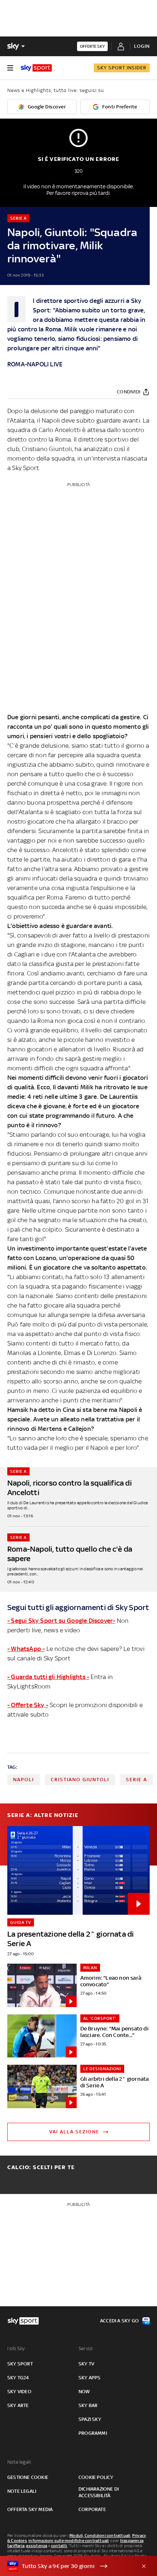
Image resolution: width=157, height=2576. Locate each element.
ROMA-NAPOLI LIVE (35, 364)
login (142, 46)
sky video (19, 2392)
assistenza (37, 2546)
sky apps (90, 2378)
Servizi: (86, 2348)
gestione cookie (28, 2477)
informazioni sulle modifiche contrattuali (69, 2541)
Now (84, 2392)
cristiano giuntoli (80, 1780)
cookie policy (96, 2477)
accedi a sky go (119, 2321)
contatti (59, 2546)
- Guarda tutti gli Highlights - (48, 1677)
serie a (137, 1780)
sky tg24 (18, 2378)
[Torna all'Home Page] (36, 68)
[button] (67, 2566)
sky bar (88, 2405)
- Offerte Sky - (28, 1705)
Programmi (93, 2433)
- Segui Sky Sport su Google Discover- (61, 1621)
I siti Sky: (16, 2348)
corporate (92, 2509)
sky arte (18, 2405)
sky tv (86, 2364)
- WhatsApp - (26, 1649)
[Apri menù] (10, 68)
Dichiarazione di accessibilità (99, 2492)
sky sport (20, 2364)
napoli (24, 1780)
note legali (22, 2491)
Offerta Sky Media (30, 2509)
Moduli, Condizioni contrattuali (100, 2535)
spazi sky (90, 2419)
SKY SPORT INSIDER (122, 68)
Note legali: (20, 2462)
